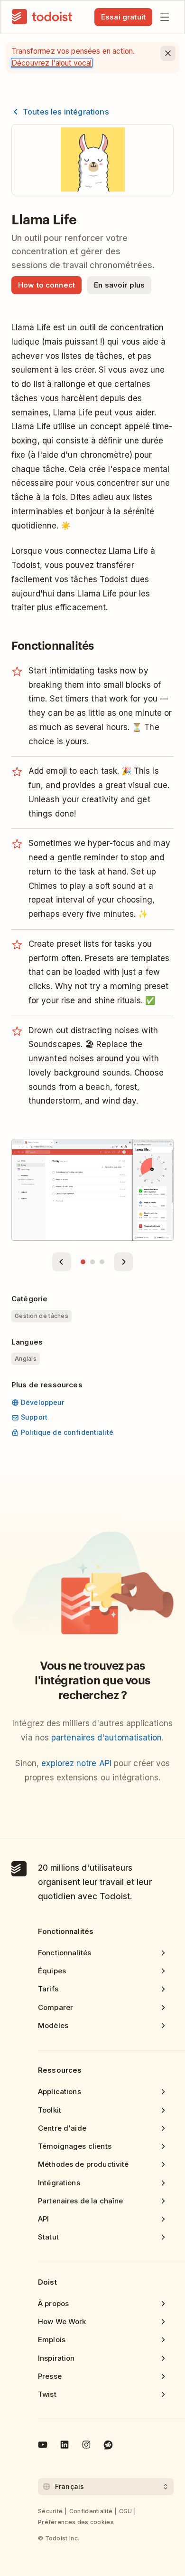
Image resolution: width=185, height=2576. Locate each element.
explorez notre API (76, 1763)
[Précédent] (62, 1262)
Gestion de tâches (42, 1316)
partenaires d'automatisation (106, 1738)
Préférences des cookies (76, 2522)
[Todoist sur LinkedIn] (65, 2446)
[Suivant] (123, 1262)
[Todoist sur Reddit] (108, 2446)
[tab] (83, 1262)
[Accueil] (42, 17)
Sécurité (50, 2511)
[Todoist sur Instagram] (86, 2446)
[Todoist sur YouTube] (43, 2446)
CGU (126, 2511)
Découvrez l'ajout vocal (52, 63)
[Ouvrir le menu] (165, 17)
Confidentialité (91, 2511)
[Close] (168, 53)
